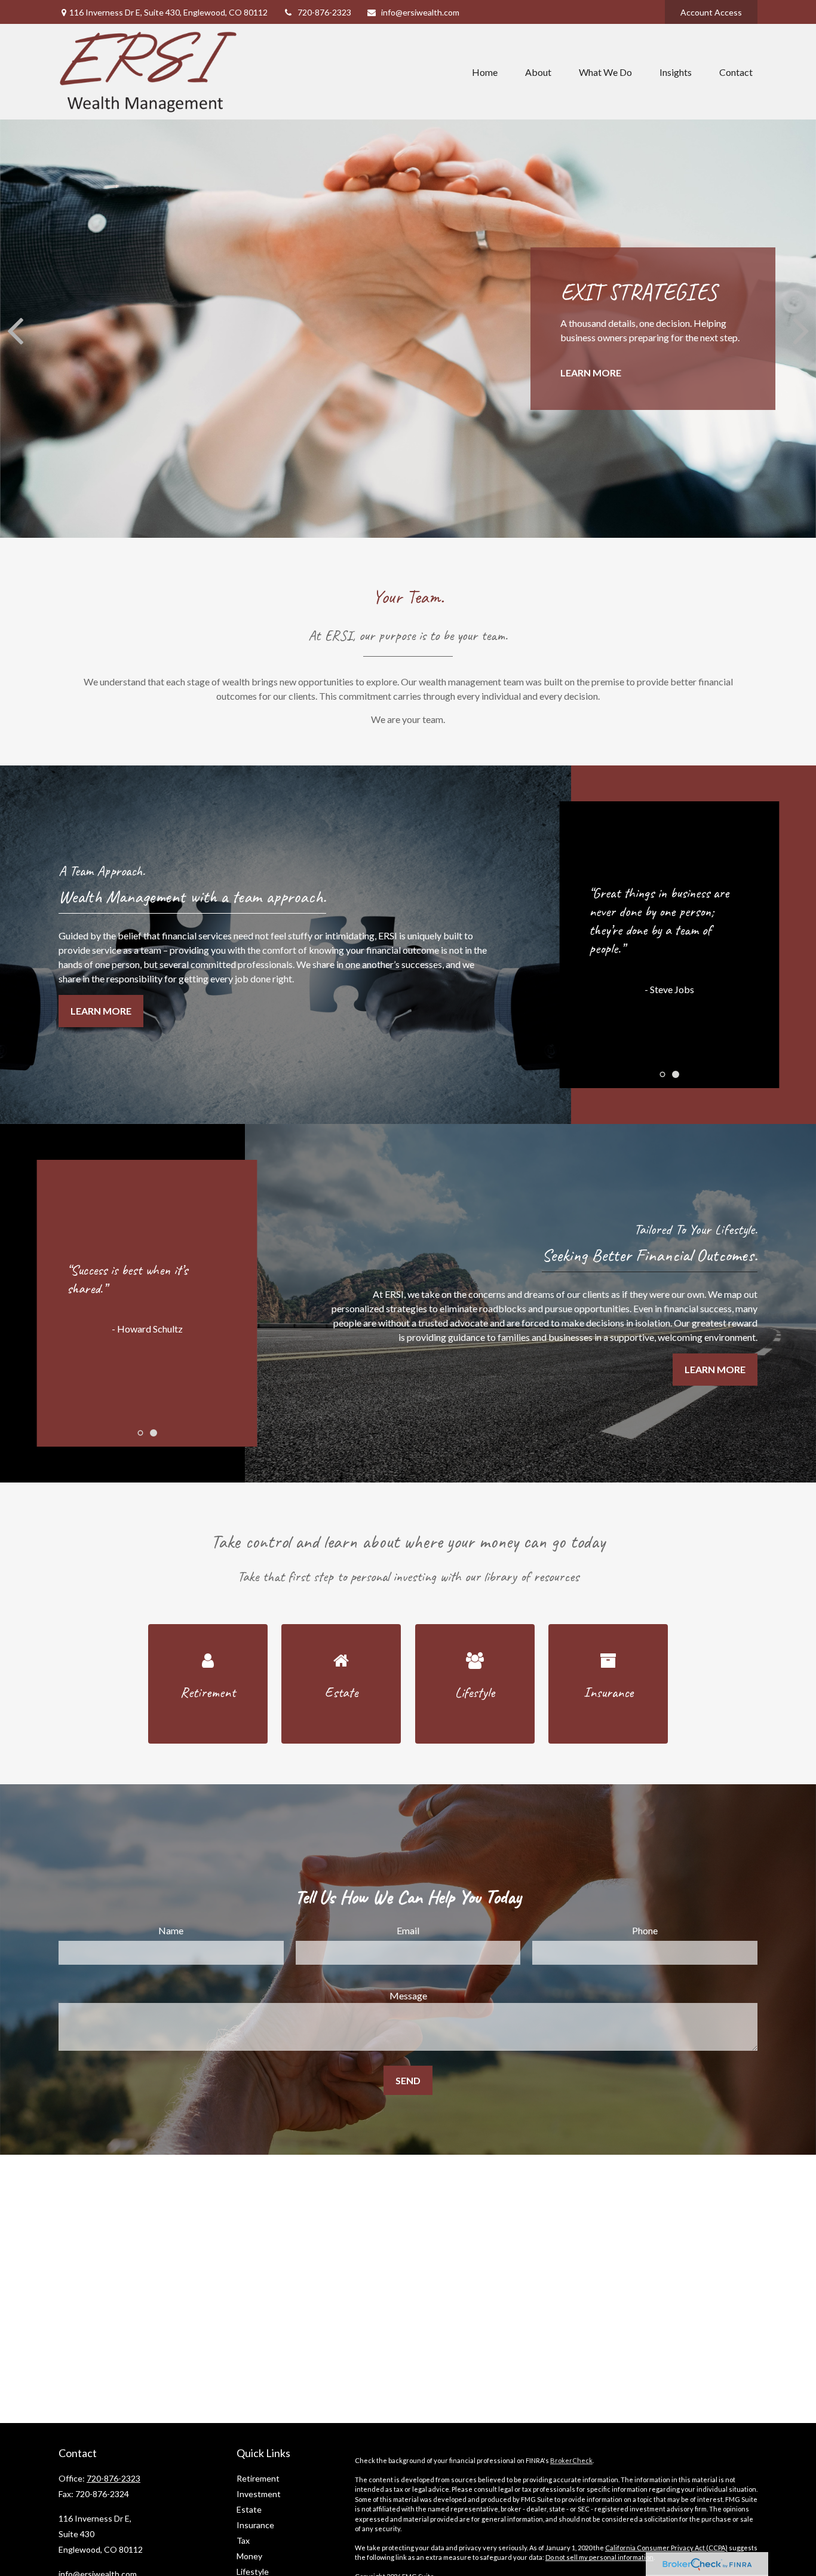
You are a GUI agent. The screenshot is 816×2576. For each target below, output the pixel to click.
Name (171, 1930)
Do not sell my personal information (599, 2557)
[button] (485, 72)
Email (408, 1930)
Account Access (711, 12)
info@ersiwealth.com (420, 12)
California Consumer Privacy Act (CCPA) (666, 2548)
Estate (249, 2509)
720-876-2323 (324, 12)
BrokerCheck (571, 2460)
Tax (243, 2540)
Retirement (258, 2478)
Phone (645, 1930)
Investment (259, 2494)
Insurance (255, 2525)
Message (408, 1995)
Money (249, 2556)
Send (408, 2080)
